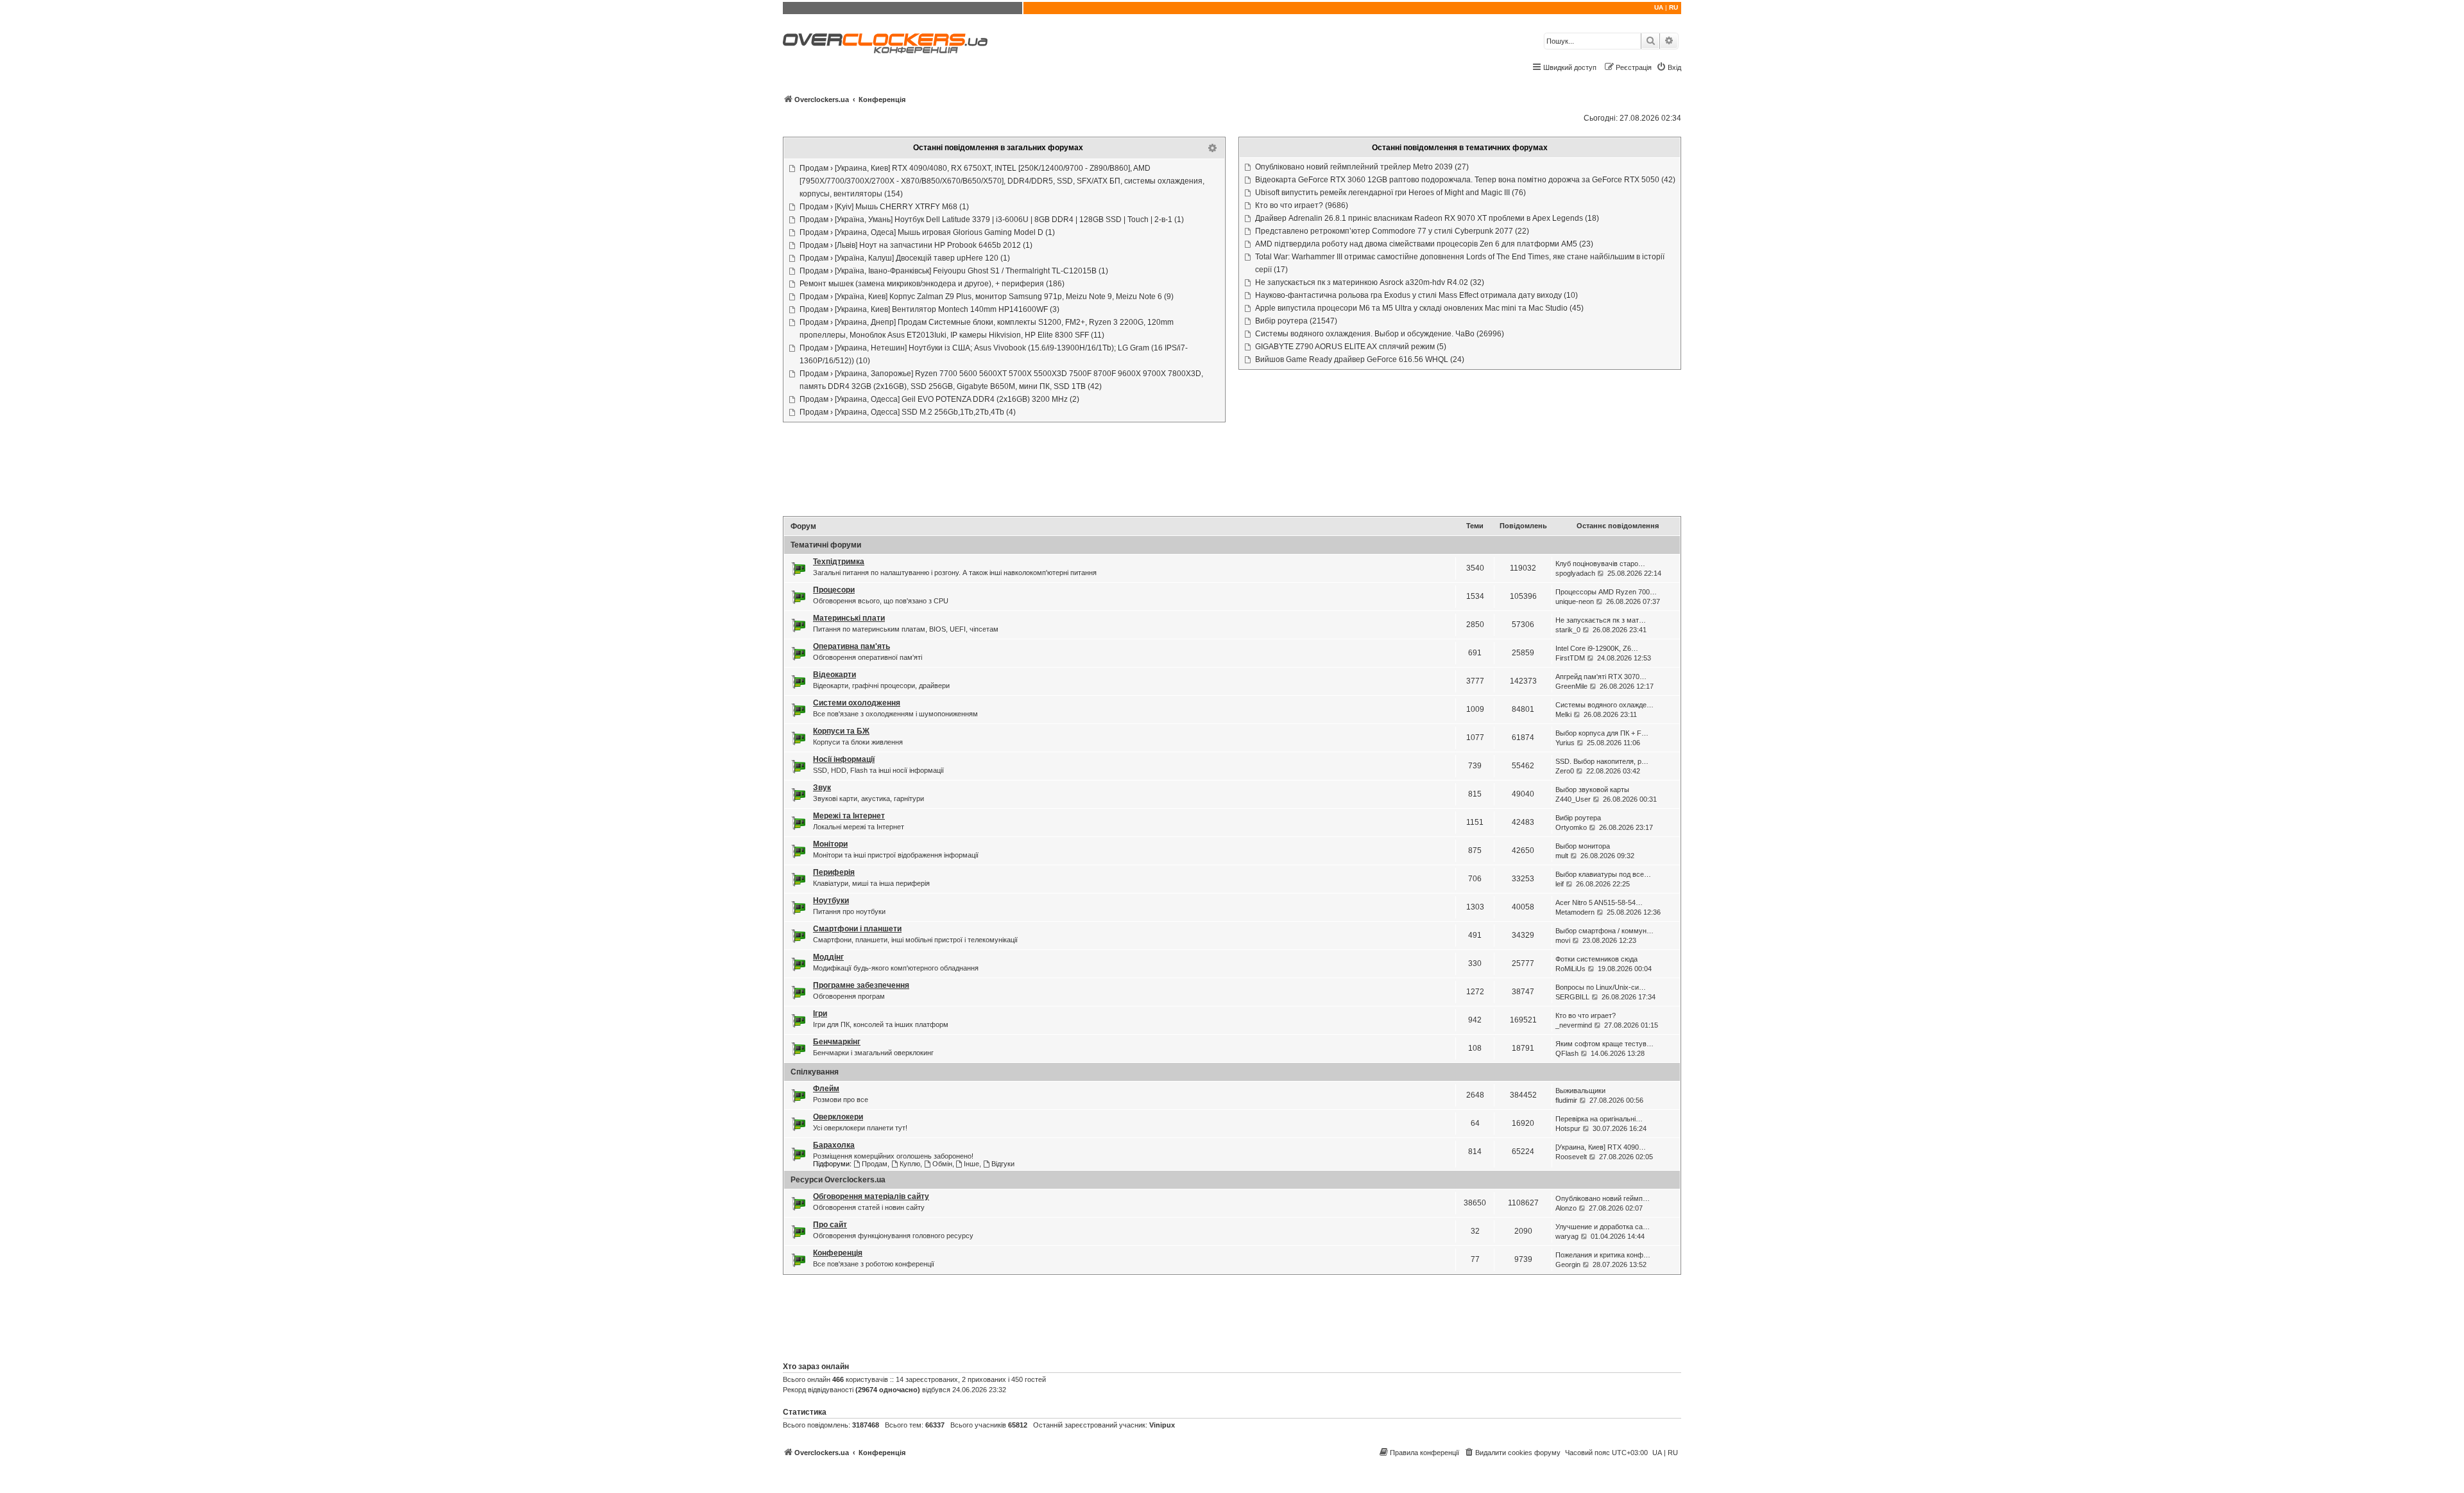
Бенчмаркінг (837, 1042)
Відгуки (1003, 1164)
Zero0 (1565, 771)
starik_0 (1568, 630)
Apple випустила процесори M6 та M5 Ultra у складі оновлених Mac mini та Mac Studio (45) (1419, 308)
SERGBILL (1572, 997)
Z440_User (1573, 799)
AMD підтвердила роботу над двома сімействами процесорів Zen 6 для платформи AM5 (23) (1424, 244)
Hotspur (1568, 1128)
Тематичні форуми (826, 545)
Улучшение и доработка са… (1603, 1227)
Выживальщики (1580, 1091)
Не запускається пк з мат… (1601, 620)
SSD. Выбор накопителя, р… (1602, 761)
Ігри (820, 1014)
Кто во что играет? (1586, 1015)
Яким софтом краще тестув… (1604, 1044)
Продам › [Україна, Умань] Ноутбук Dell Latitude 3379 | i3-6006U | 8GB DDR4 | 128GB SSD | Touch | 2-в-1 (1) (992, 220)
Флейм (826, 1089)
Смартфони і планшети (857, 929)
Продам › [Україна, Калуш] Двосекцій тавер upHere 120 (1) (905, 258)
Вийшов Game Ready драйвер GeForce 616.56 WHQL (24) (1360, 359)
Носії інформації (844, 759)
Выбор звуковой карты (1592, 790)
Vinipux (1162, 1425)
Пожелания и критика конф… (1603, 1255)
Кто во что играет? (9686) (1302, 205)
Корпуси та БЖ (841, 731)
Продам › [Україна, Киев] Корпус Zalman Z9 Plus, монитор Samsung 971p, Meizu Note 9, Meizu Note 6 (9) (987, 297)
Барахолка (834, 1145)
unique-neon (1575, 601)
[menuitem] (1669, 67)
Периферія (834, 872)
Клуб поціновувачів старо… (1600, 564)
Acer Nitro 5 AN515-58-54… (1599, 902)
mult (1562, 856)
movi (1563, 940)
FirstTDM (1570, 658)
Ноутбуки (831, 901)
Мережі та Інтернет (849, 816)
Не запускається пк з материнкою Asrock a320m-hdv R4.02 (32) (1370, 282)
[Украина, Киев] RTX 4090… (1601, 1147)
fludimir (1566, 1100)
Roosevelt (1571, 1157)
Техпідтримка (839, 562)
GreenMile (1571, 686)
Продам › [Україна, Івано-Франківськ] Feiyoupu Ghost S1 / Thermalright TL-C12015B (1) (954, 271)
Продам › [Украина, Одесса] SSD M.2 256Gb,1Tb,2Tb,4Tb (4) (908, 412)
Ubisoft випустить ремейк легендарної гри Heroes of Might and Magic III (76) (1390, 193)
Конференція (838, 1253)
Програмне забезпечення (861, 985)
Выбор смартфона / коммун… (1604, 931)
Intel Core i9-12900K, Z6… (1597, 648)
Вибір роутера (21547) (1296, 321)
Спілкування (815, 1072)
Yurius (1565, 743)
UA (1659, 7)
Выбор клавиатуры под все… (1603, 874)
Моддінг (828, 957)
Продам (875, 1164)
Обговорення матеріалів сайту (871, 1196)
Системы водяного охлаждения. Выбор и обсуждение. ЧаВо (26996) (1380, 334)
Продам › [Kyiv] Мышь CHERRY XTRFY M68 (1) (884, 207)
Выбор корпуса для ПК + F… (1602, 733)
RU (1673, 7)
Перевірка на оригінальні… (1599, 1119)
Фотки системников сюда (1596, 959)
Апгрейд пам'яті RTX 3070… (1601, 677)
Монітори (830, 844)
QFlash (1567, 1053)
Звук (822, 788)
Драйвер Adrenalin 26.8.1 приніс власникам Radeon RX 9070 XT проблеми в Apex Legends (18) (1427, 218)
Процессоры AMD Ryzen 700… (1606, 592)
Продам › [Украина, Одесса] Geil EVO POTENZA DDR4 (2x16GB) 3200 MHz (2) (939, 399)
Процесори (834, 590)
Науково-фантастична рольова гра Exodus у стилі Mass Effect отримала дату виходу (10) (1416, 295)
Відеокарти (834, 675)
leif (1560, 884)
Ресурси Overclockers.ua (838, 1180)
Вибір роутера (1578, 818)
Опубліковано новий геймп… (1603, 1198)
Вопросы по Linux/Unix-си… (1601, 987)
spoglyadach (1575, 573)
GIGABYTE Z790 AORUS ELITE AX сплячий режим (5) (1351, 347)
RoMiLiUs (1570, 969)
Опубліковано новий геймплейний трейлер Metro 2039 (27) (1362, 167)
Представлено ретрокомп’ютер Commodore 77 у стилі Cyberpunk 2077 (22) (1392, 231)
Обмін (942, 1164)
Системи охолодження (857, 703)
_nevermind (1574, 1025)
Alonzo (1566, 1208)
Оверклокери (838, 1117)
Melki (1563, 714)
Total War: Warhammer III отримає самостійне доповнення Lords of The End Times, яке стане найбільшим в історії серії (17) (1460, 263)
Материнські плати (849, 618)
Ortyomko (1571, 827)
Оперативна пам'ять (851, 646)
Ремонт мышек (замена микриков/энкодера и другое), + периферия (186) (932, 284)
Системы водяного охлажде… (1604, 705)
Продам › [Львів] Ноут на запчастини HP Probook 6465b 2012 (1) (916, 245)
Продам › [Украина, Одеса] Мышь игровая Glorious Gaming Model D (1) (927, 232)
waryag (1567, 1236)
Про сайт (830, 1225)
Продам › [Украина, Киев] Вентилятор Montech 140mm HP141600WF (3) (929, 309)
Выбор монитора (1583, 846)
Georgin (1568, 1264)
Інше (971, 1164)
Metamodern (1575, 912)
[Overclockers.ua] (885, 43)
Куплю (910, 1164)
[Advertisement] (1232, 470)
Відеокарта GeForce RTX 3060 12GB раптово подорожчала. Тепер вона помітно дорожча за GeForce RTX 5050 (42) (1465, 180)
